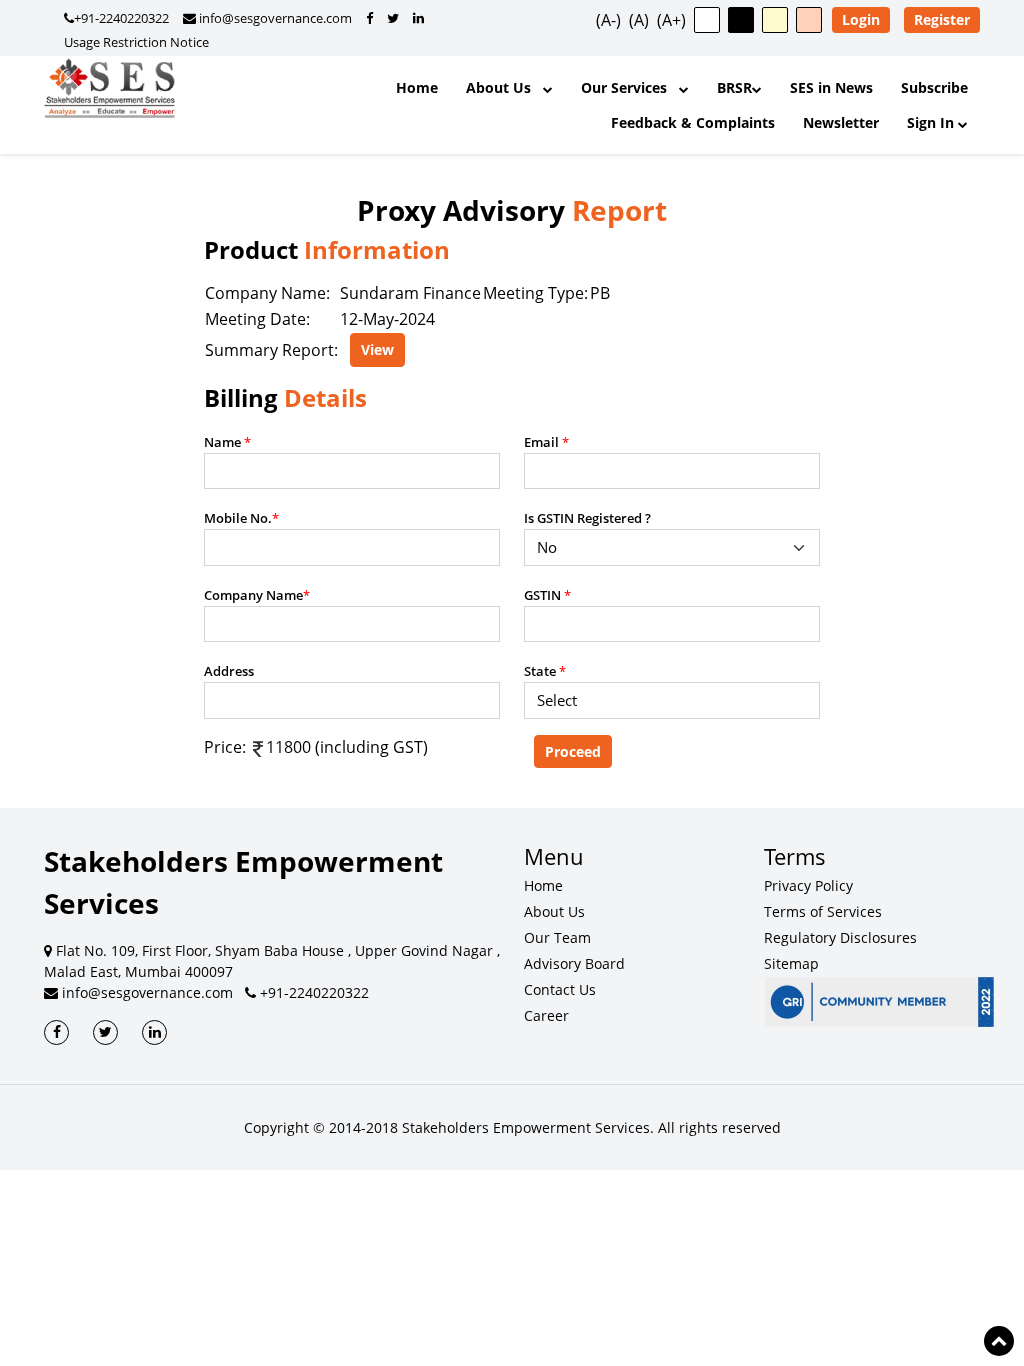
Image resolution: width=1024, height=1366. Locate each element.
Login (861, 19)
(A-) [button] (608, 20)
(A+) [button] (671, 20)
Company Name (257, 595)
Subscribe (934, 87)
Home (417, 87)
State (545, 671)
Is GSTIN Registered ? (587, 518)
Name (227, 442)
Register (942, 19)
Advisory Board (574, 963)
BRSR (734, 87)
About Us (504, 87)
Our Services (630, 87)
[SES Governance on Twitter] (393, 18)
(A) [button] (639, 20)
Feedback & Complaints (693, 122)
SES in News (831, 87)
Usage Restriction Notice (136, 42)
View (377, 349)
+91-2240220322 (121, 18)
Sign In (932, 122)
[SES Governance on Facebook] (369, 18)
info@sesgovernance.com (274, 18)
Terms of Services (823, 911)
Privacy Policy (808, 885)
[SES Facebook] (56, 1032)
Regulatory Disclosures (840, 937)
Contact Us (560, 989)
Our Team (557, 937)
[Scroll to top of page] (999, 1341)
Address (229, 671)
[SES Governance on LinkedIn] (418, 18)
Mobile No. (241, 518)
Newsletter (841, 122)
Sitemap (791, 963)
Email (546, 442)
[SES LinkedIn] (154, 1032)
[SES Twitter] (105, 1032)
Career (546, 1015)
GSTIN (547, 595)
